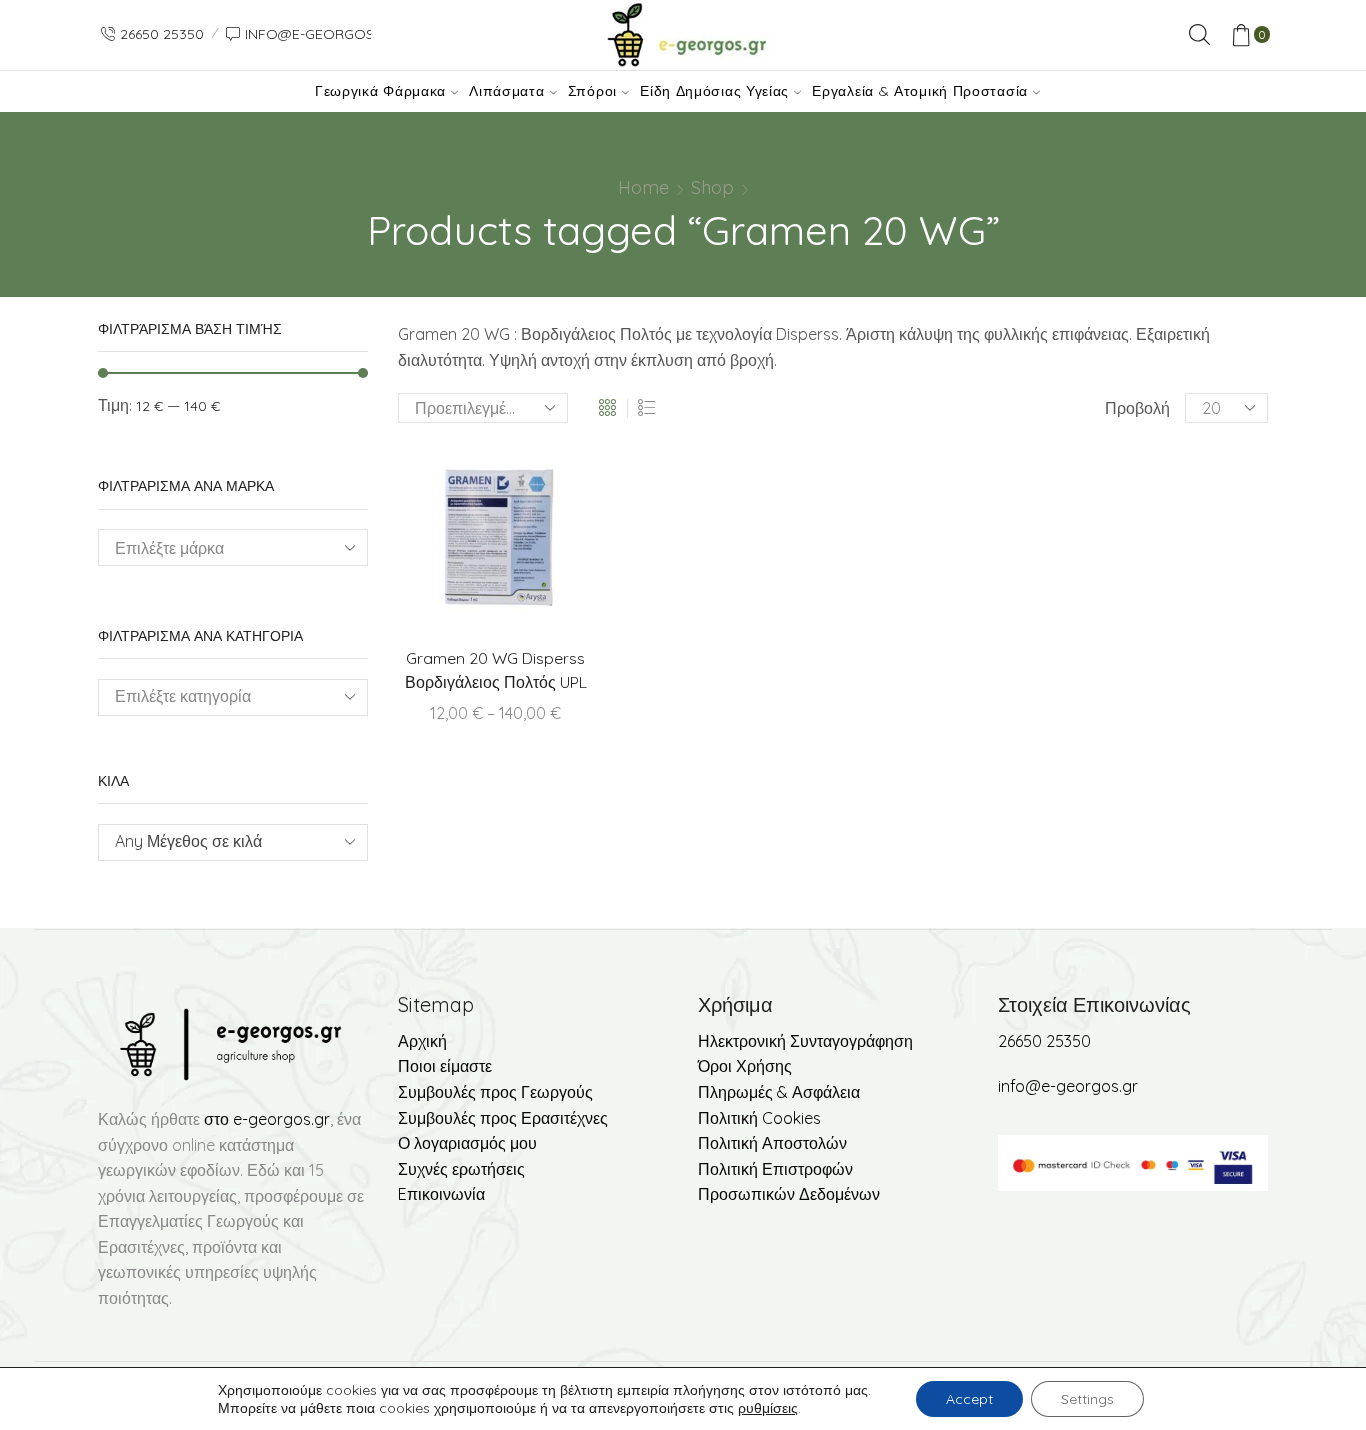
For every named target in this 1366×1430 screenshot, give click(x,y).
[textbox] (218, 841)
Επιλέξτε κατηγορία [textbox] (183, 696)
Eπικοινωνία (441, 1194)
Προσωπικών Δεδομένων (789, 1194)
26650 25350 (1044, 1041)
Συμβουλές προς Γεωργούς (495, 1092)
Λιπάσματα (506, 91)
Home (643, 187)
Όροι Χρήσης (745, 1066)
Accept (969, 1399)
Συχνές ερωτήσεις (461, 1169)
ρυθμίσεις (768, 1408)
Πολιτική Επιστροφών (775, 1169)
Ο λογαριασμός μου (467, 1143)
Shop (712, 187)
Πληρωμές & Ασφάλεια (779, 1092)
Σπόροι (592, 91)
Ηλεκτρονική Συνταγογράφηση (805, 1041)
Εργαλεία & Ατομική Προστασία (920, 91)
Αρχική (422, 1041)
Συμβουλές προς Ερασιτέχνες (503, 1118)
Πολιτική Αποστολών (772, 1143)
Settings (1087, 1399)
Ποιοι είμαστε (445, 1066)
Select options (537, 540)
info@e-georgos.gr (1068, 1086)
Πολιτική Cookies (759, 1118)
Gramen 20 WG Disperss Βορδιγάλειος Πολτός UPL (496, 670)
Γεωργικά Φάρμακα (380, 91)
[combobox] (233, 697)
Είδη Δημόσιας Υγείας (714, 91)
